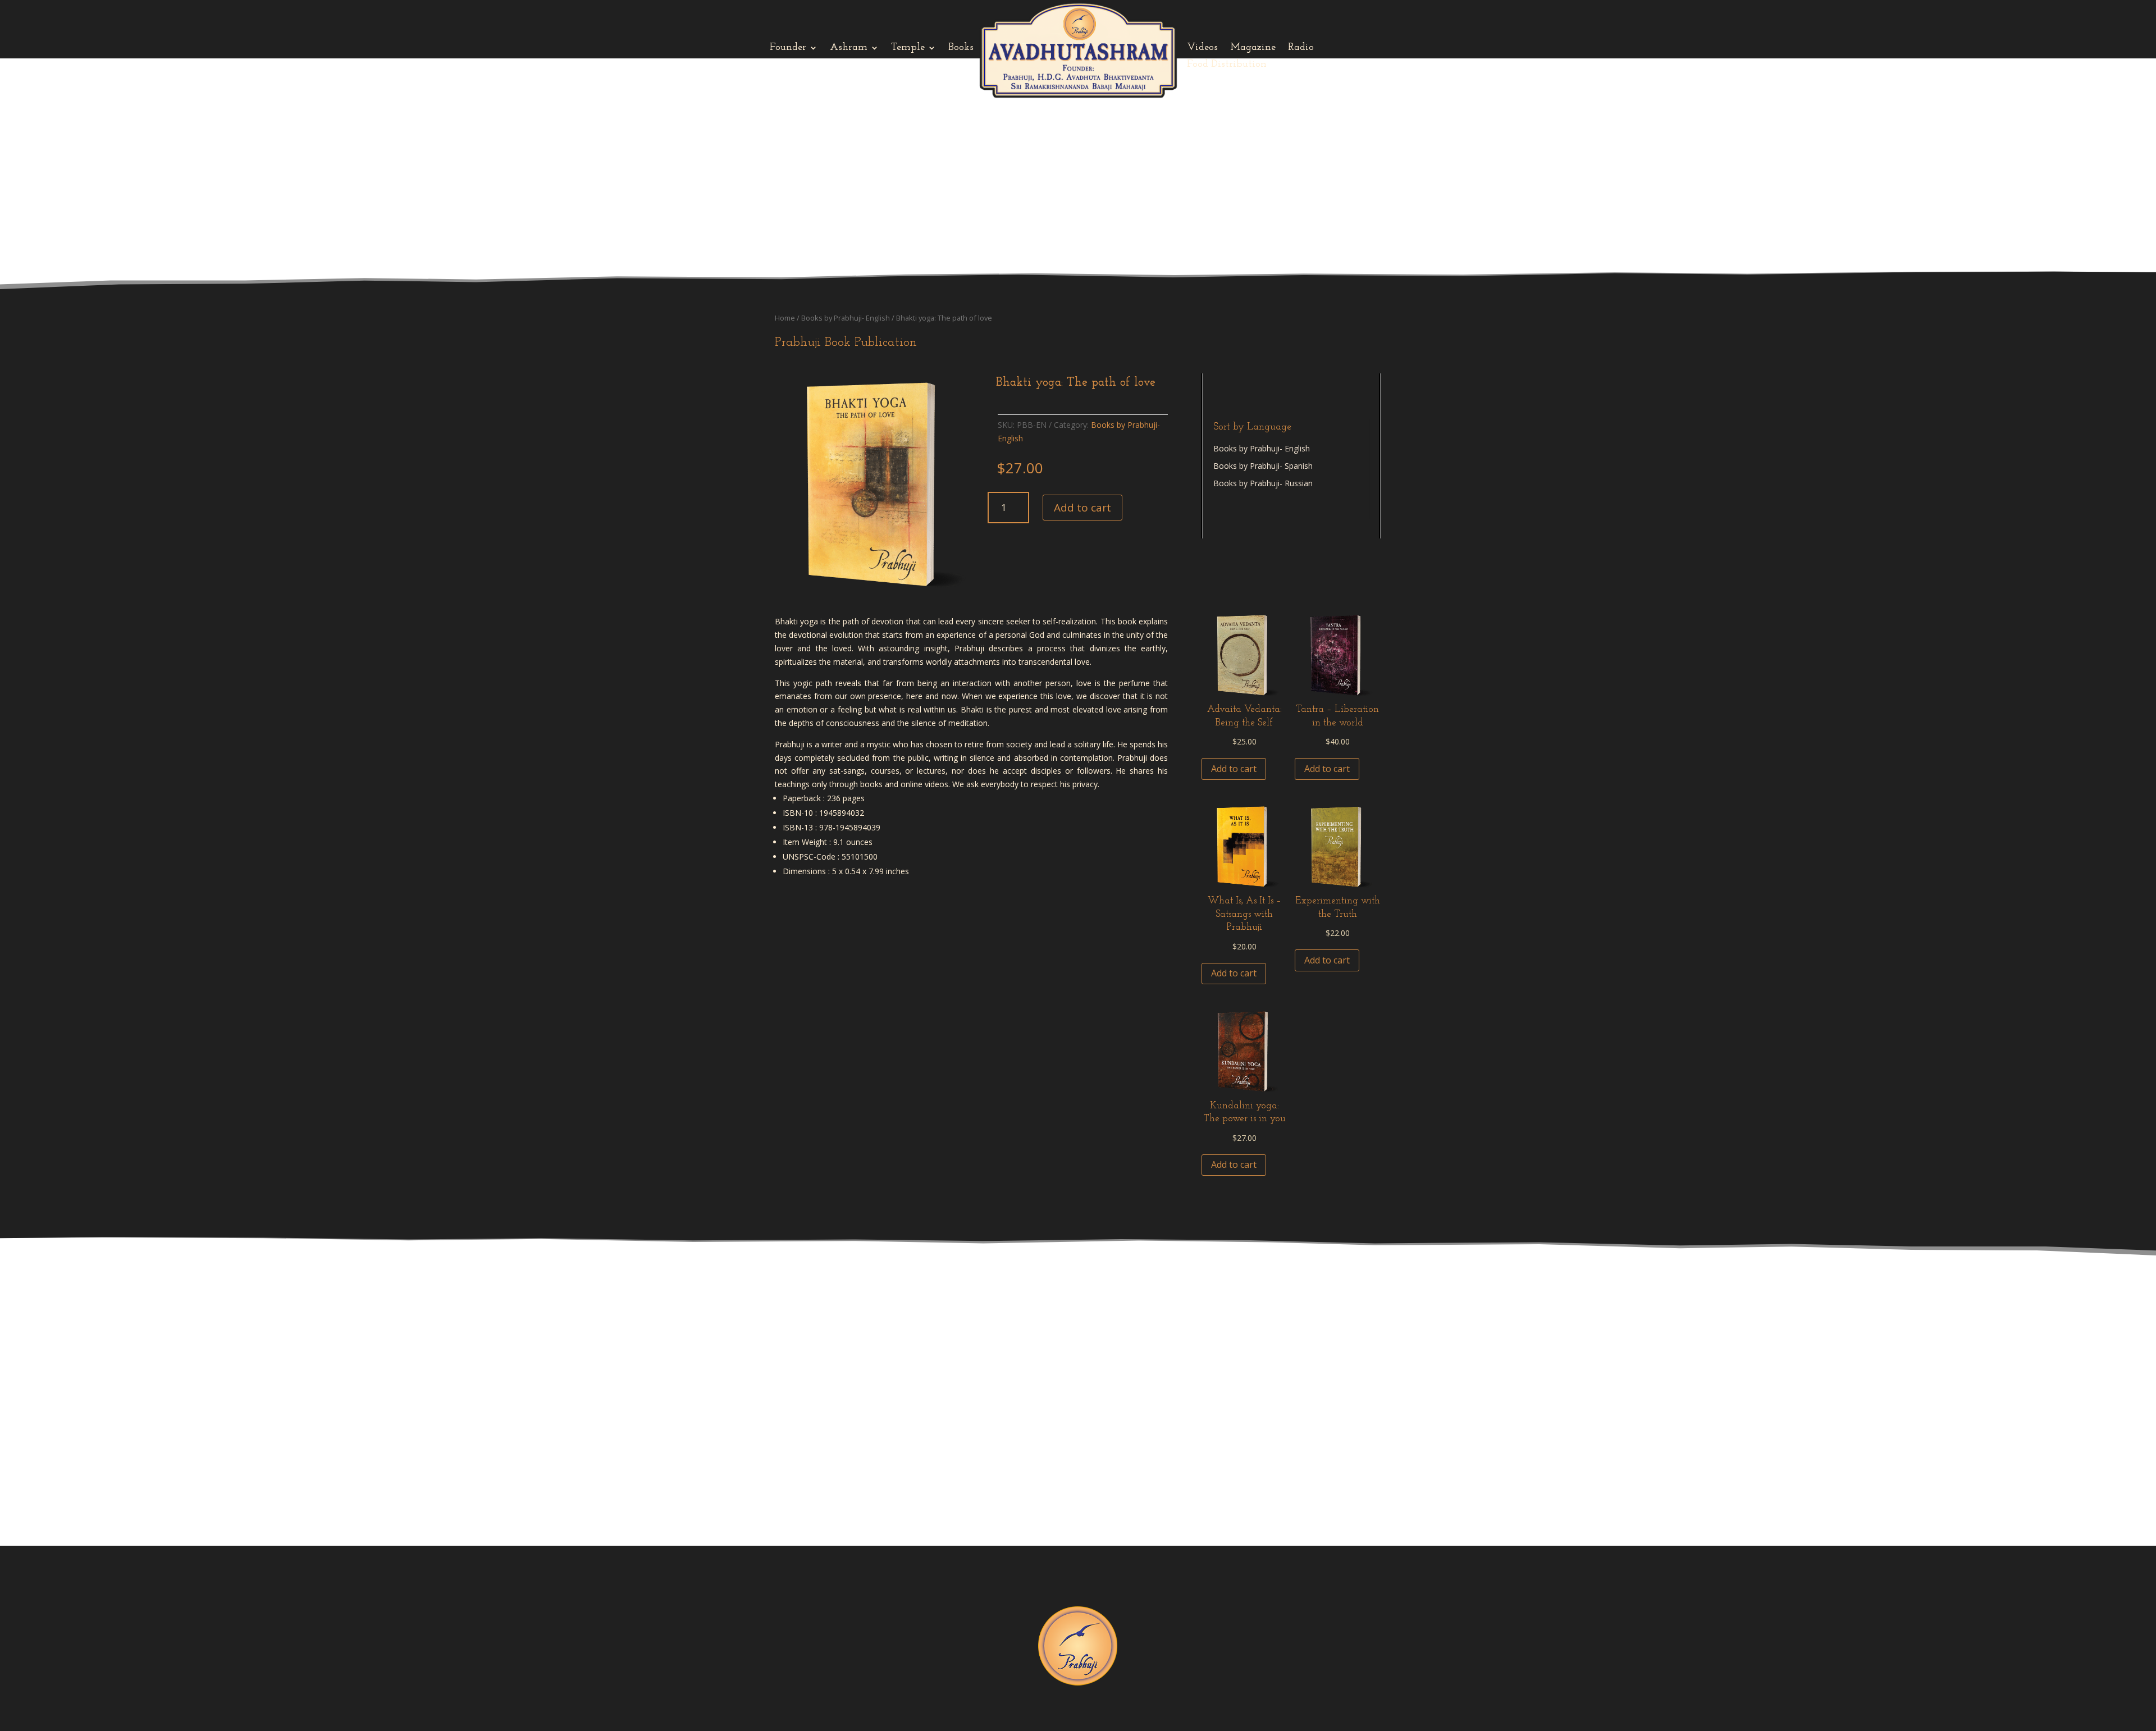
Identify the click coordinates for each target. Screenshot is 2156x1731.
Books (961, 48)
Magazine (1253, 48)
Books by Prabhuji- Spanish (1263, 466)
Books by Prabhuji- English (846, 318)
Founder (788, 48)
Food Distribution (1227, 65)
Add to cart (1082, 508)
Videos (1202, 48)
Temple (908, 48)
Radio (1301, 48)
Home (785, 318)
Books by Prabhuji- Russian (1263, 483)
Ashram (849, 48)
